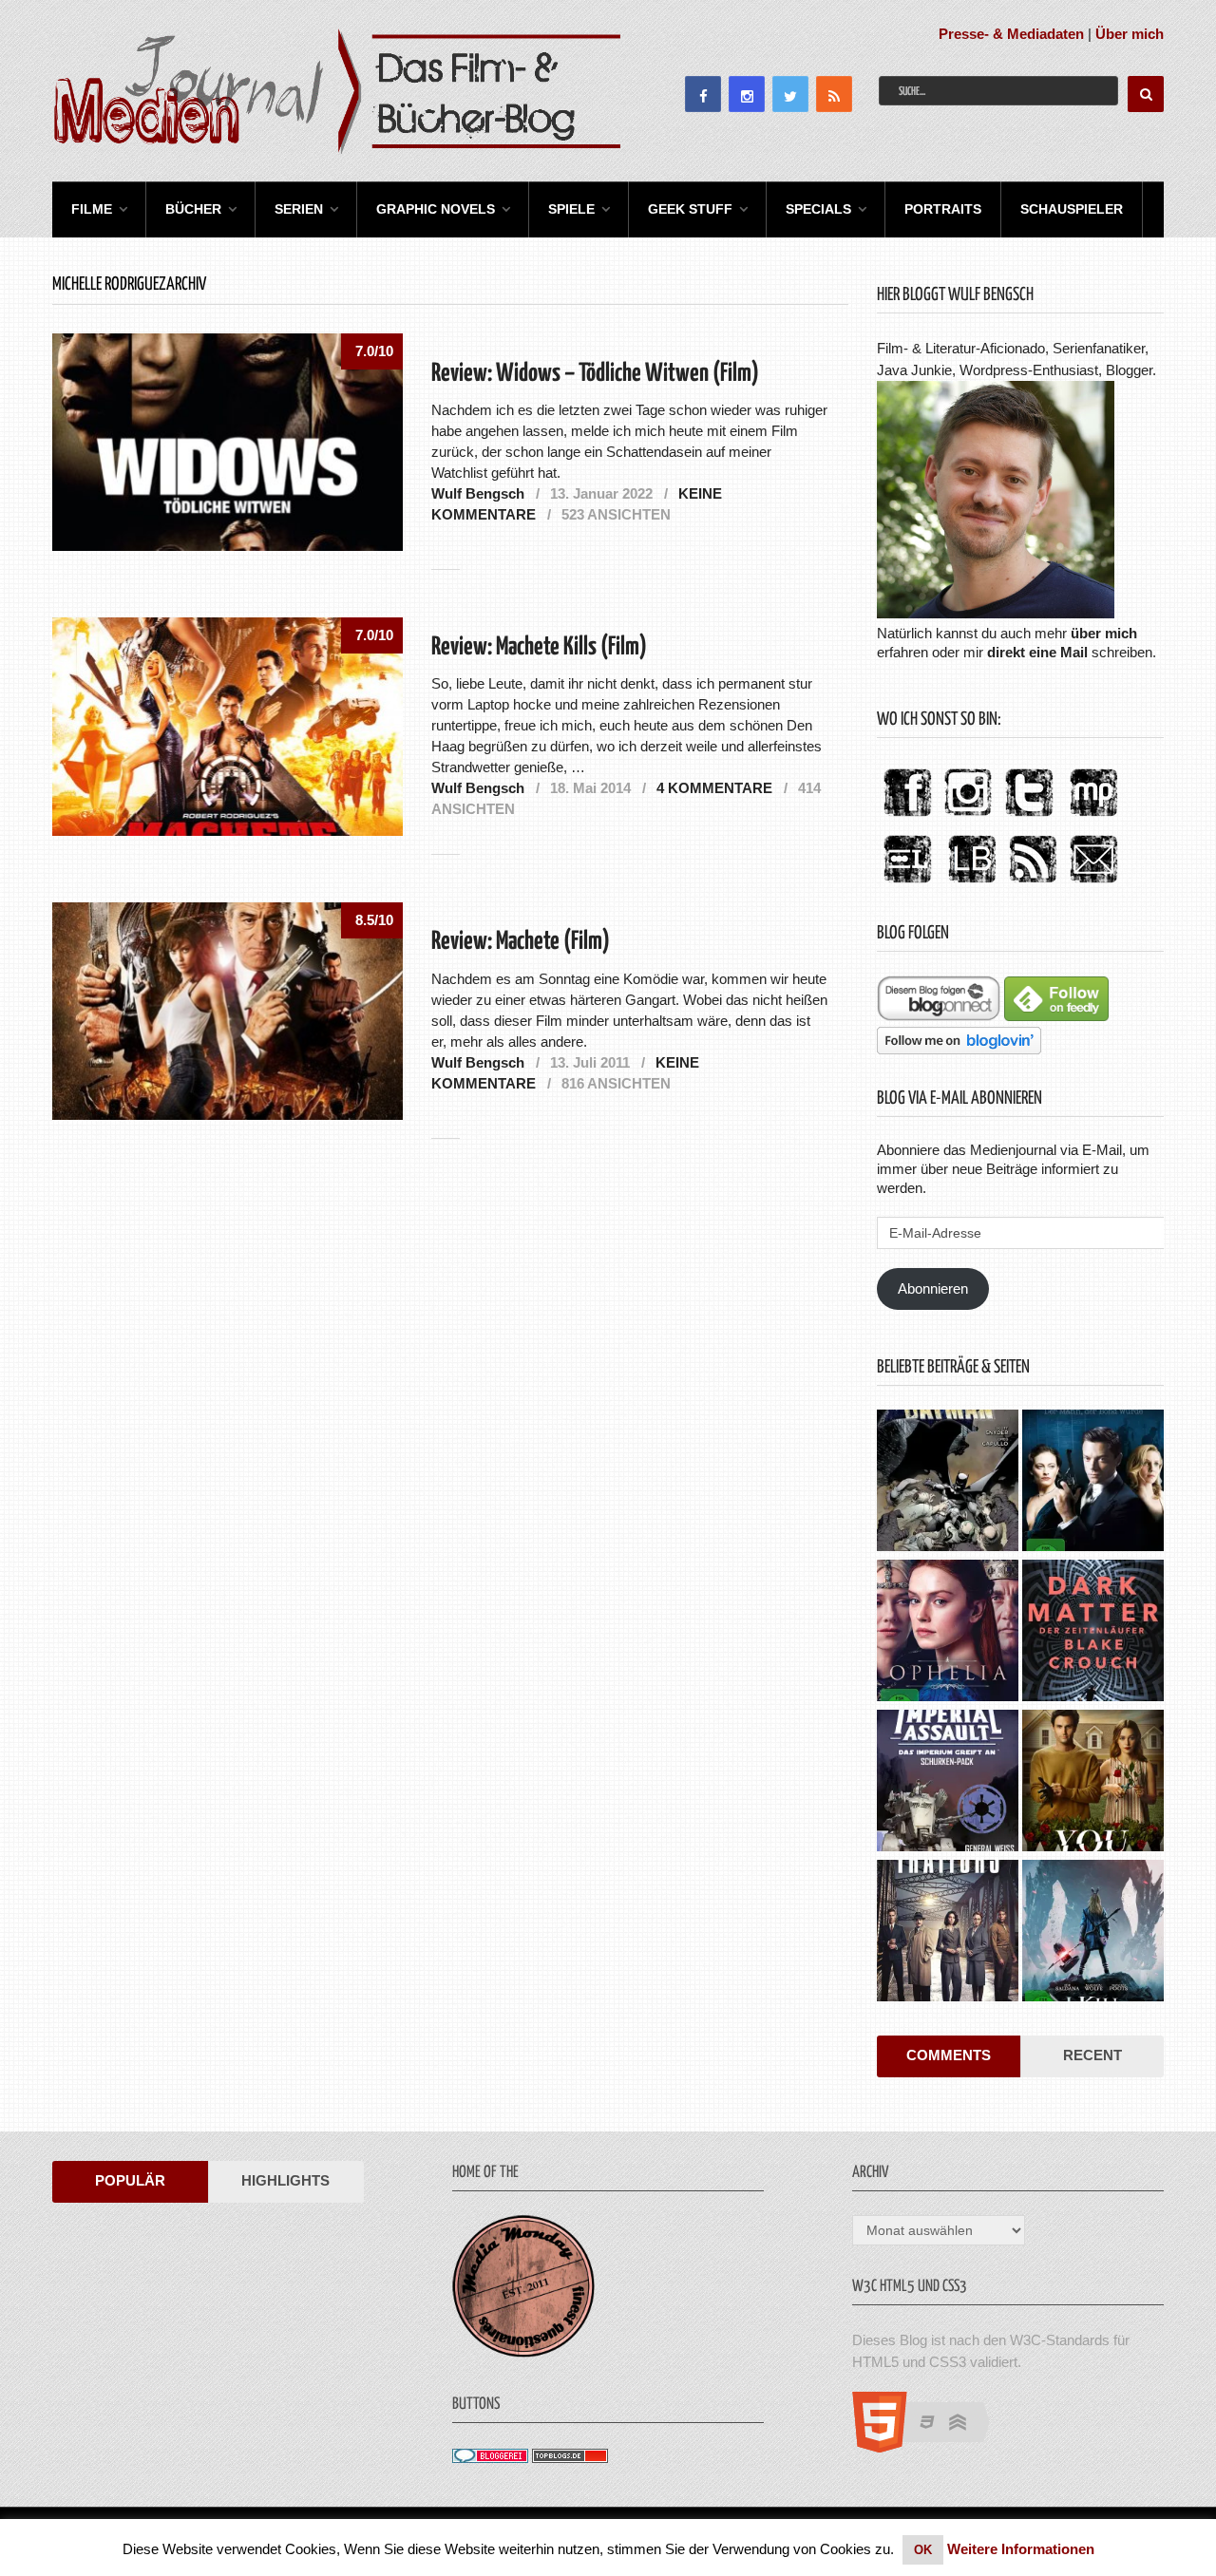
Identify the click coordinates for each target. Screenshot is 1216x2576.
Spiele (571, 209)
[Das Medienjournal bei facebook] (907, 817)
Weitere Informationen (1021, 2549)
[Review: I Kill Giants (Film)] (1093, 1933)
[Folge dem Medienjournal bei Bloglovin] (959, 1049)
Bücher (193, 209)
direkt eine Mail (1037, 652)
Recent (1092, 2055)
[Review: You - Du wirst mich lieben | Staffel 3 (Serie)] (1093, 1783)
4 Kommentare (714, 788)
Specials (818, 209)
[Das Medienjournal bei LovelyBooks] (972, 884)
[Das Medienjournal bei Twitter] (1029, 817)
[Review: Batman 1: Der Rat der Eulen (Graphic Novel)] (948, 1483)
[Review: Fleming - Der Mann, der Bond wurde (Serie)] (1093, 1483)
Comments (949, 2055)
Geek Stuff (690, 209)
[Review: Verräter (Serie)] (948, 1933)
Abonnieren (933, 1288)
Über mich (1130, 34)
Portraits (943, 209)
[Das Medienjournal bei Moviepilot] (1093, 817)
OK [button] (923, 2550)
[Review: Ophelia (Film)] (948, 1633)
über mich (1104, 633)
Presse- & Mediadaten (1011, 34)
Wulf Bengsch (478, 493)
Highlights (285, 2180)
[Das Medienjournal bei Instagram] (968, 817)
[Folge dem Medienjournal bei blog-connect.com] (939, 1016)
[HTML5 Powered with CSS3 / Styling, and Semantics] (931, 2447)
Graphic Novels (436, 209)
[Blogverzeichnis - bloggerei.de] (490, 2458)
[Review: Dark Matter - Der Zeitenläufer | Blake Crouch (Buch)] (1093, 1633)
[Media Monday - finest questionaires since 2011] (523, 2352)
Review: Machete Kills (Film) (539, 647)
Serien (299, 209)
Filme (92, 209)
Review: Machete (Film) (521, 942)
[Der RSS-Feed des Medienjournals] (1033, 884)
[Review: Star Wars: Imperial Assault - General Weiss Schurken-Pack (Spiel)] (948, 1783)
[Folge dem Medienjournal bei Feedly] (1056, 1016)
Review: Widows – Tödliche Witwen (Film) (595, 374)
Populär (130, 2180)
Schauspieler (1072, 209)
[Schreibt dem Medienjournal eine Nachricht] (1093, 884)
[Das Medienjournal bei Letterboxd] (907, 884)
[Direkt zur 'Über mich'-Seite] (996, 613)
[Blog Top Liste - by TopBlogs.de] (570, 2458)
